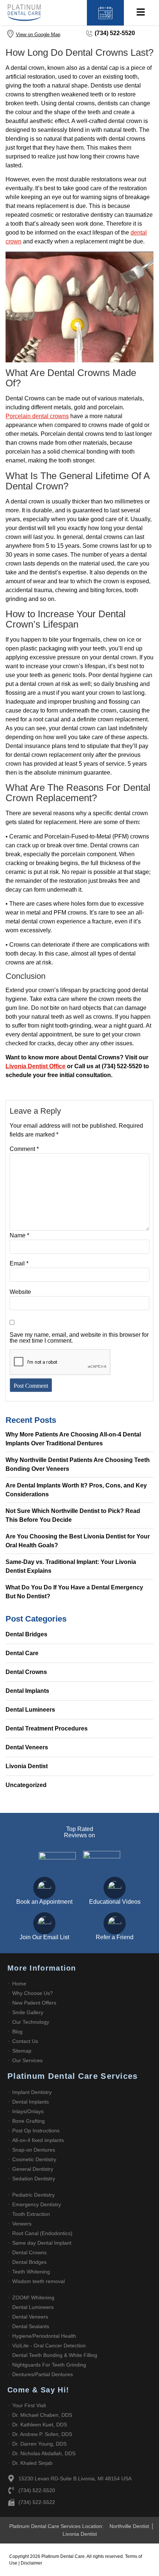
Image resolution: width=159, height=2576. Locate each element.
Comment (24, 1149)
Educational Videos (115, 1902)
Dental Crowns (26, 1672)
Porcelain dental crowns (37, 416)
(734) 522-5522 (37, 2502)
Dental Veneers (27, 1747)
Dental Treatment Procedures (47, 1728)
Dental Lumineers (30, 1710)
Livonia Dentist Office (35, 1066)
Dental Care (22, 1653)
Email (19, 1264)
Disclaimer (31, 2563)
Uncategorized (26, 1785)
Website (20, 1292)
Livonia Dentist (27, 1766)
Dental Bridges (26, 1634)
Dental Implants (27, 1691)
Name (19, 1236)
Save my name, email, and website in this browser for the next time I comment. (79, 1338)
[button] (141, 13)
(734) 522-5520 (115, 33)
